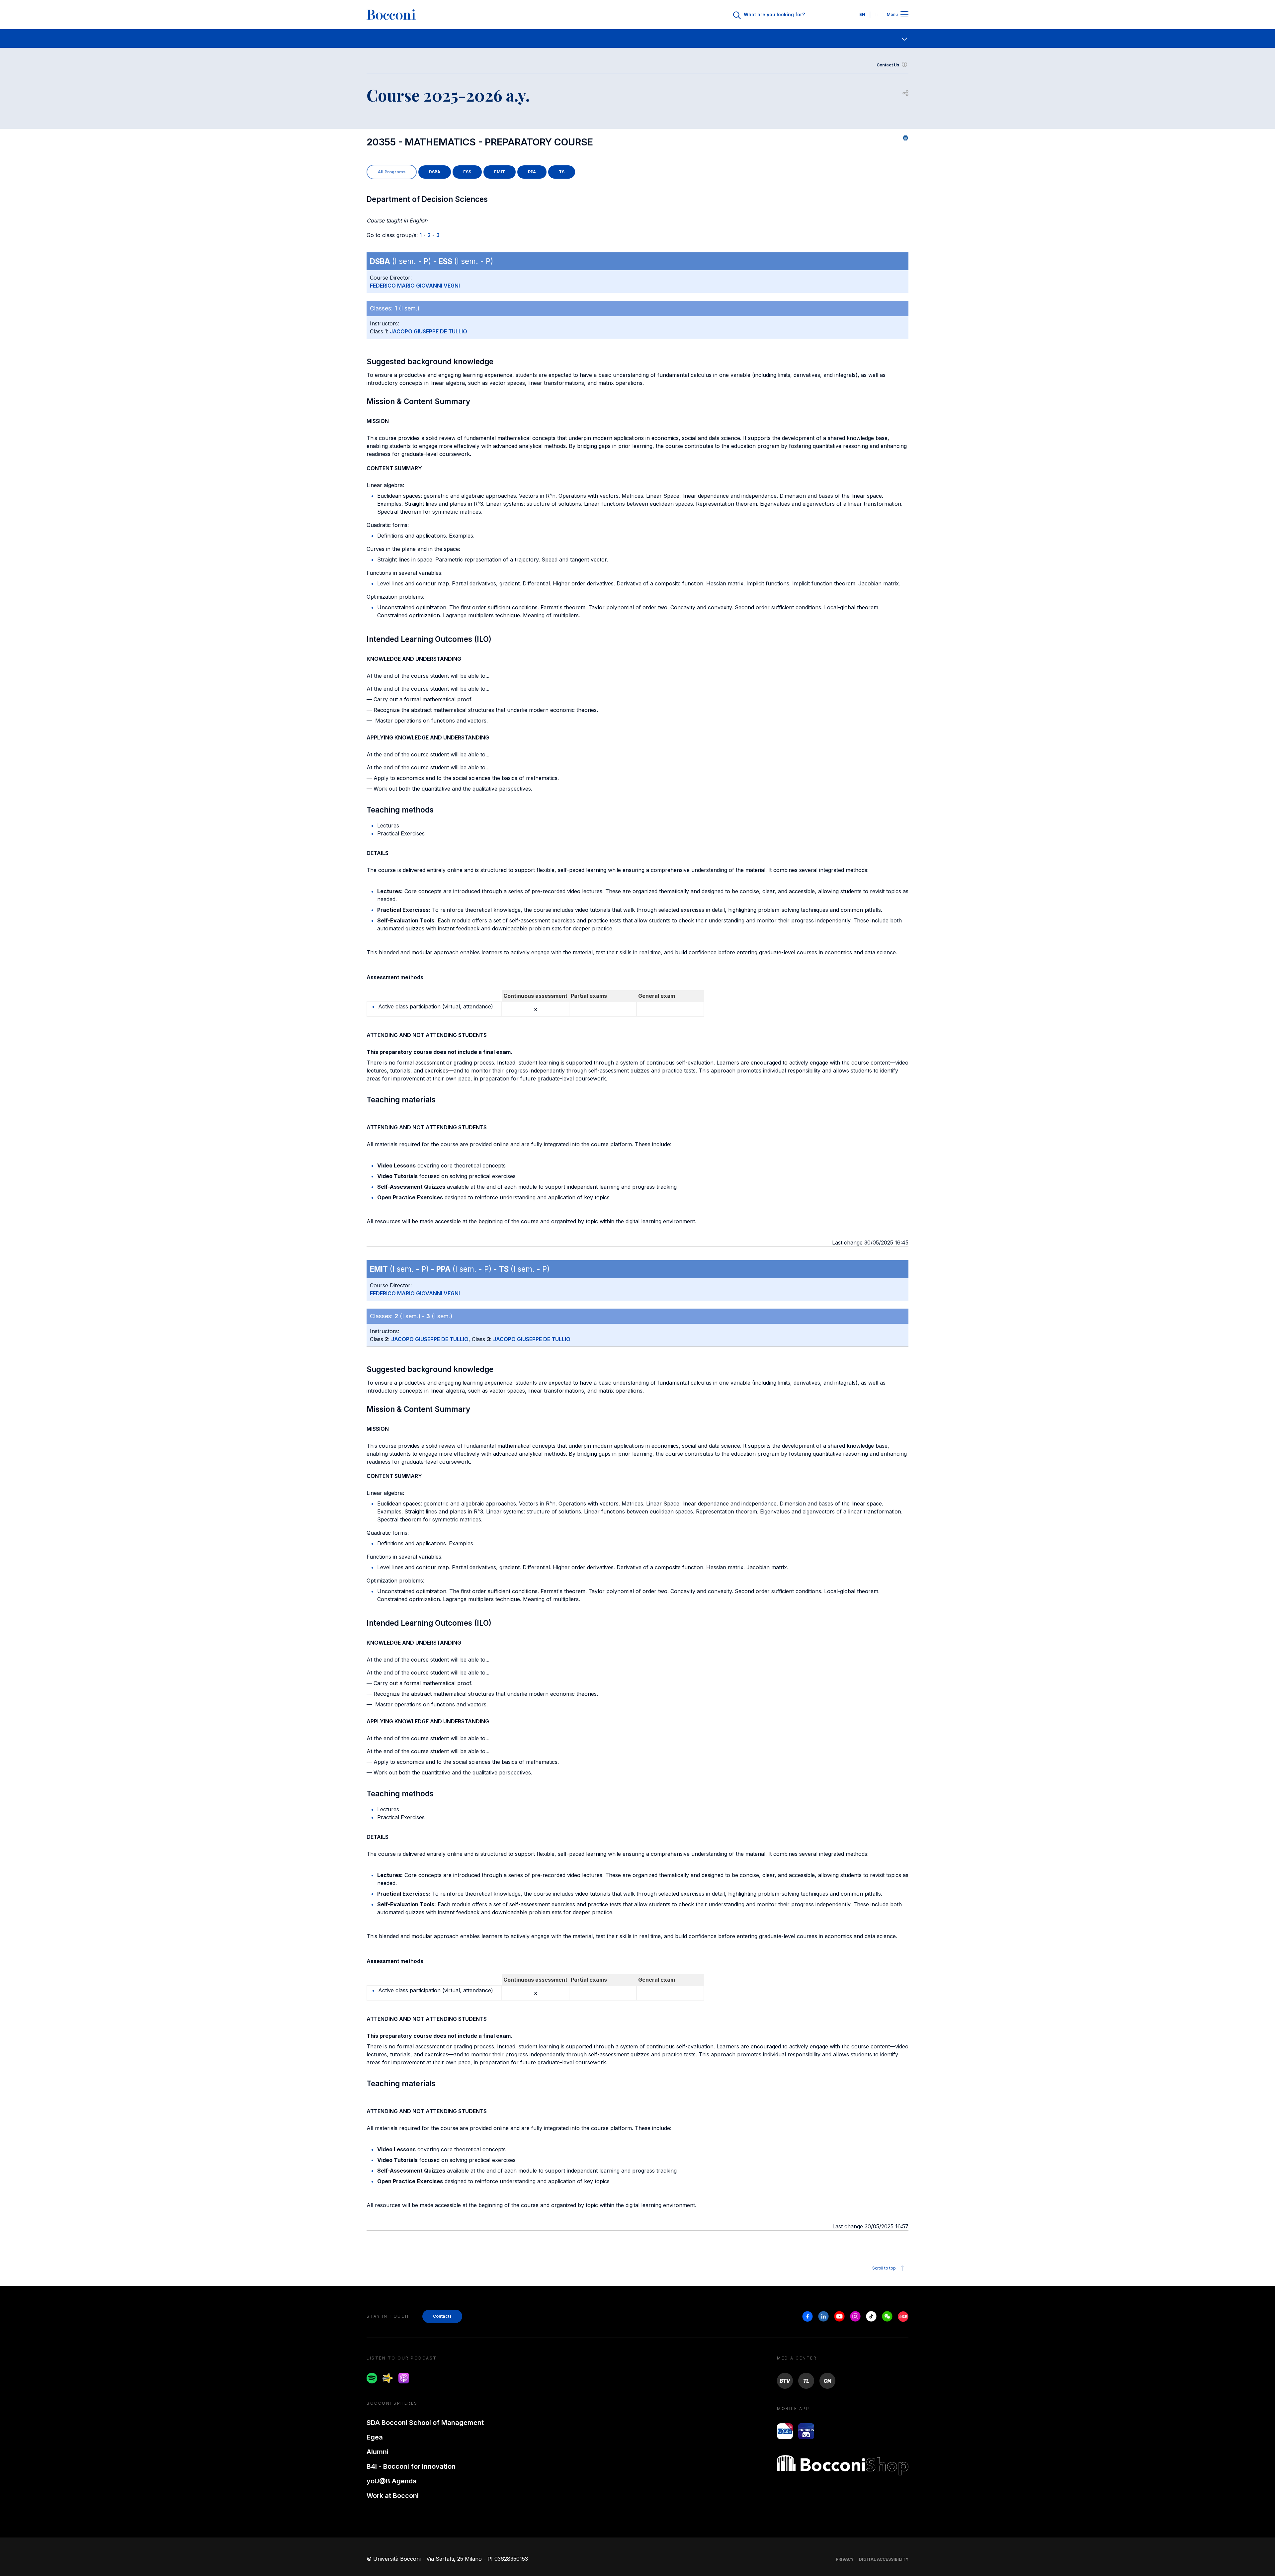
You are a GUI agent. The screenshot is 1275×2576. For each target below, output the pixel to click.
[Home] (391, 15)
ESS (467, 172)
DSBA (435, 172)
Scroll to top (884, 2268)
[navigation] (637, 39)
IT (878, 14)
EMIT (500, 172)
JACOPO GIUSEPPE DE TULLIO (428, 331)
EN (862, 14)
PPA (532, 172)
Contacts (442, 2316)
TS (562, 172)
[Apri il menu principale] (904, 15)
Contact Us (888, 65)
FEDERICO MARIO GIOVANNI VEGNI (415, 286)
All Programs (392, 172)
